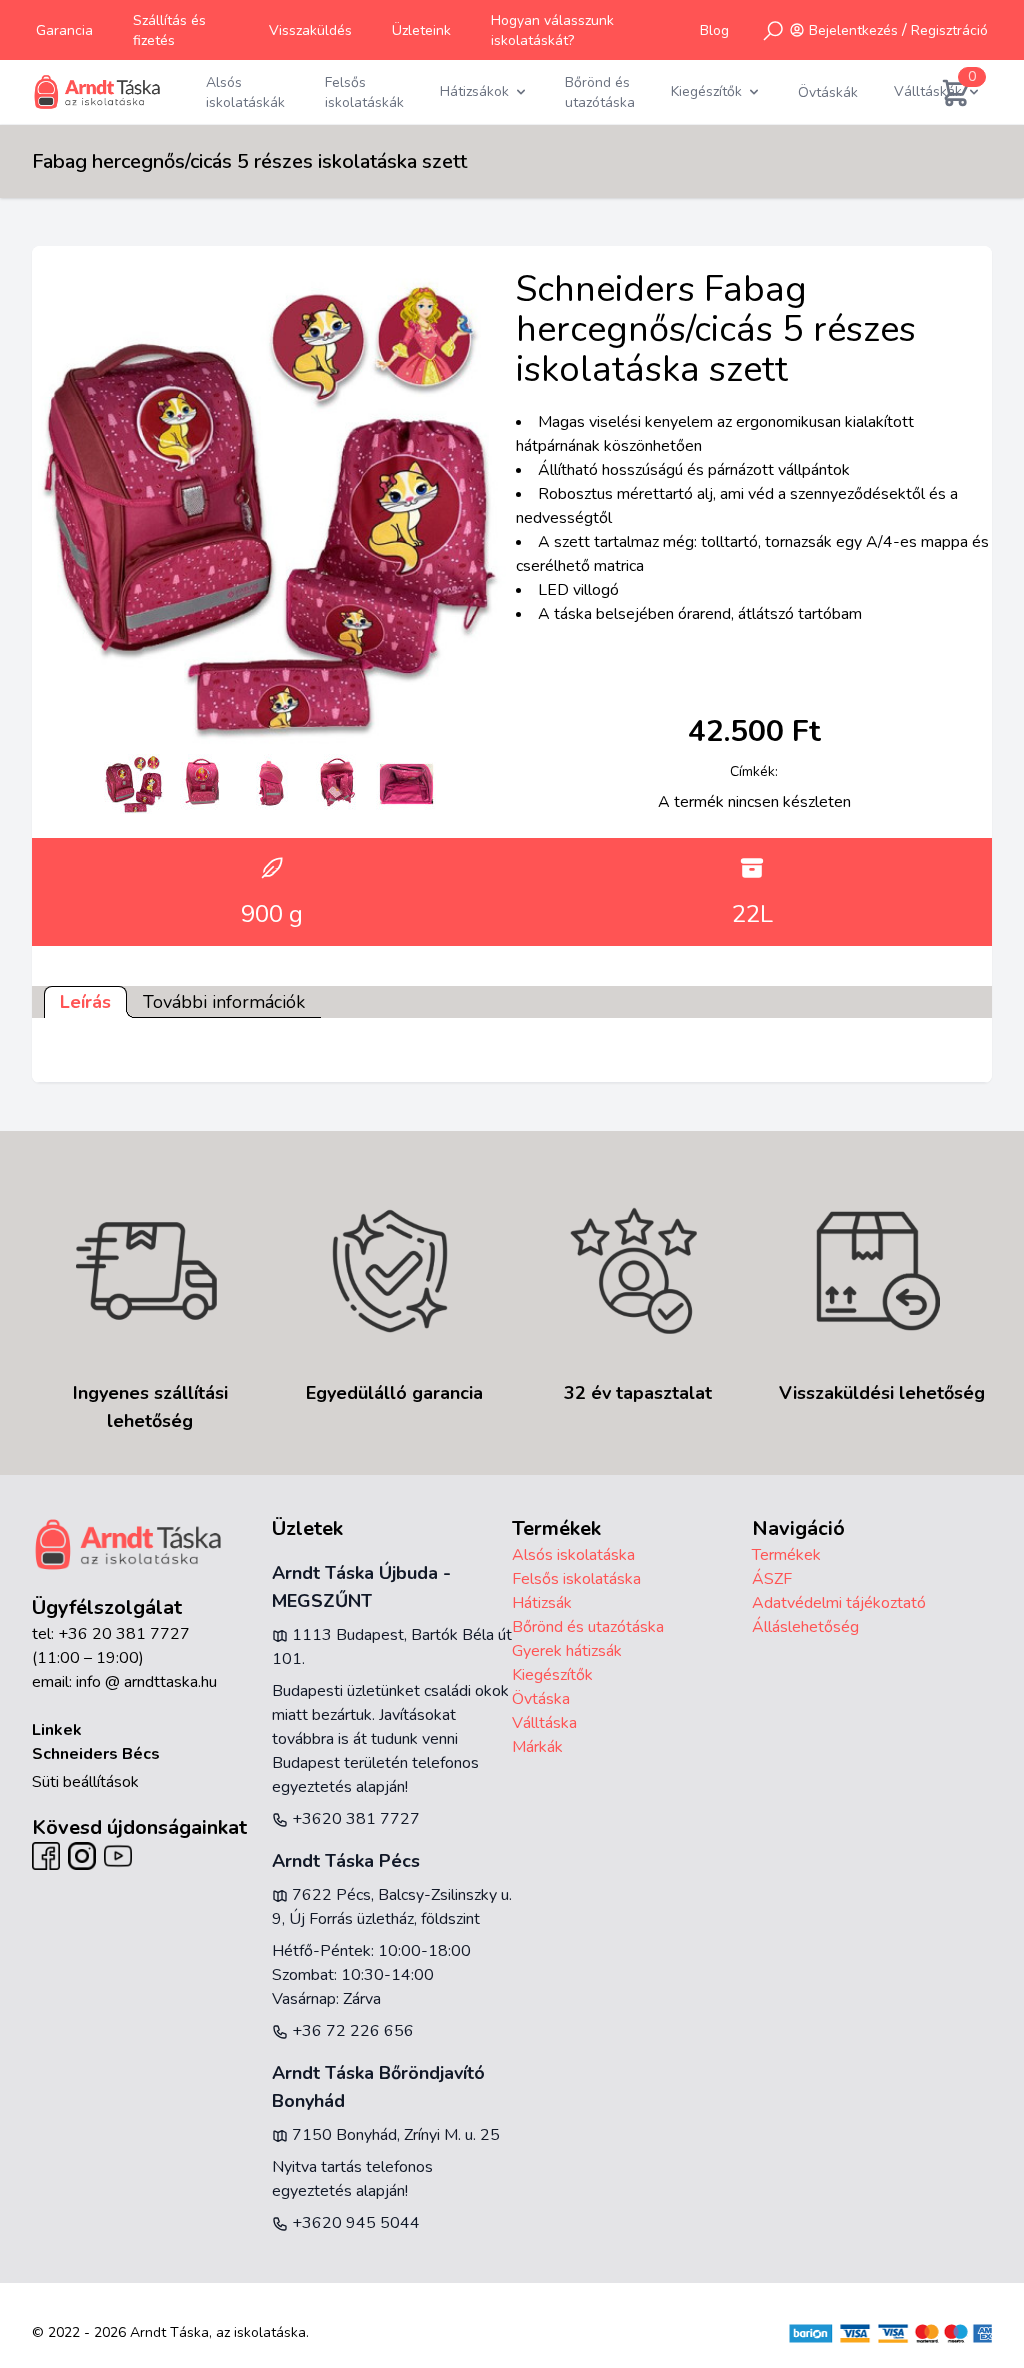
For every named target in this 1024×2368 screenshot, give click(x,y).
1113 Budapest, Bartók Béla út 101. (392, 1647)
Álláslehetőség (805, 1627)
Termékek (786, 1555)
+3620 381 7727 (354, 1819)
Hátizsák (542, 1603)
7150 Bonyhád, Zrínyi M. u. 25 (394, 2135)
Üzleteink (421, 30)
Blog (714, 30)
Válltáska (544, 1723)
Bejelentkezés (853, 30)
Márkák (537, 1747)
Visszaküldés (310, 30)
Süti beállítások (85, 1782)
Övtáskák (828, 92)
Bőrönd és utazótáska (600, 92)
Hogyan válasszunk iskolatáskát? (552, 30)
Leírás (85, 1002)
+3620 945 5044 (354, 2223)
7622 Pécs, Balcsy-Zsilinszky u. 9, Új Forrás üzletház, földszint (392, 1907)
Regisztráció (949, 30)
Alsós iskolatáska (573, 1555)
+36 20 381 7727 (124, 1634)
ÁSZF (772, 1579)
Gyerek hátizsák (567, 1651)
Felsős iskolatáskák (364, 92)
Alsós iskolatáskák (245, 92)
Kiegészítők (552, 1675)
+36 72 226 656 (351, 2031)
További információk (224, 1002)
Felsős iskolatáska (576, 1579)
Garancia (64, 30)
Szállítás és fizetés (169, 30)
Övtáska (541, 1699)
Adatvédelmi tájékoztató (839, 1603)
